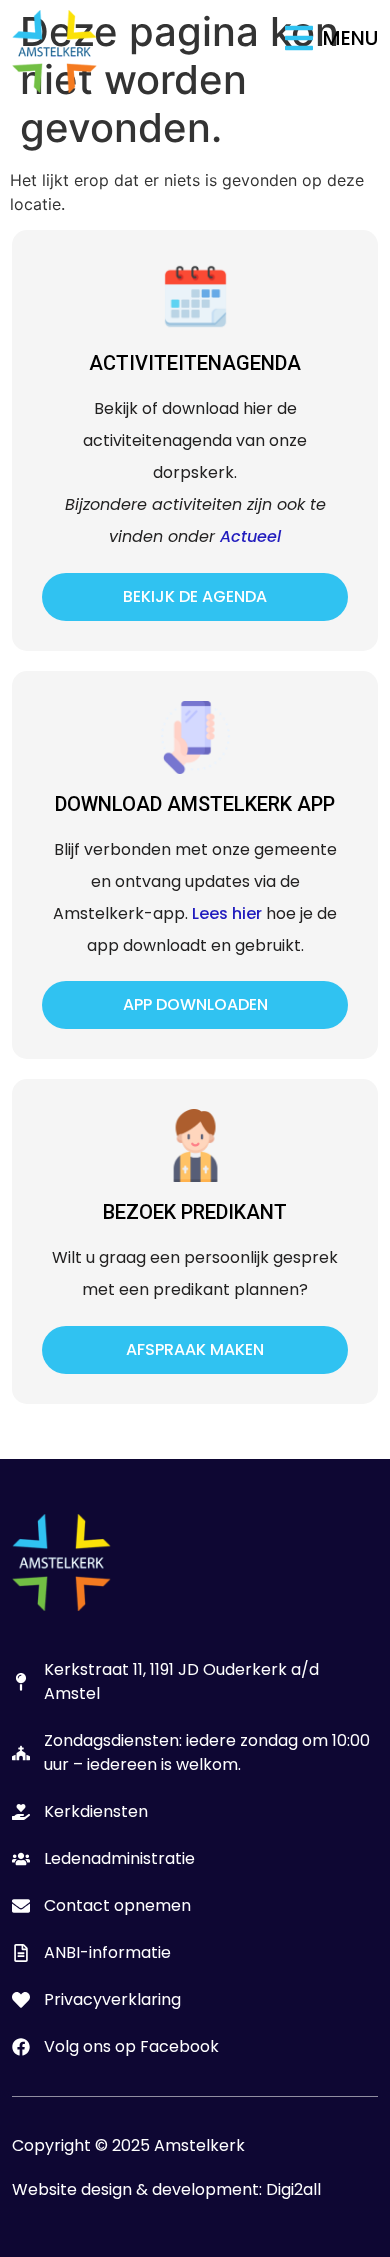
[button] (331, 37)
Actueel (250, 536)
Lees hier (227, 913)
